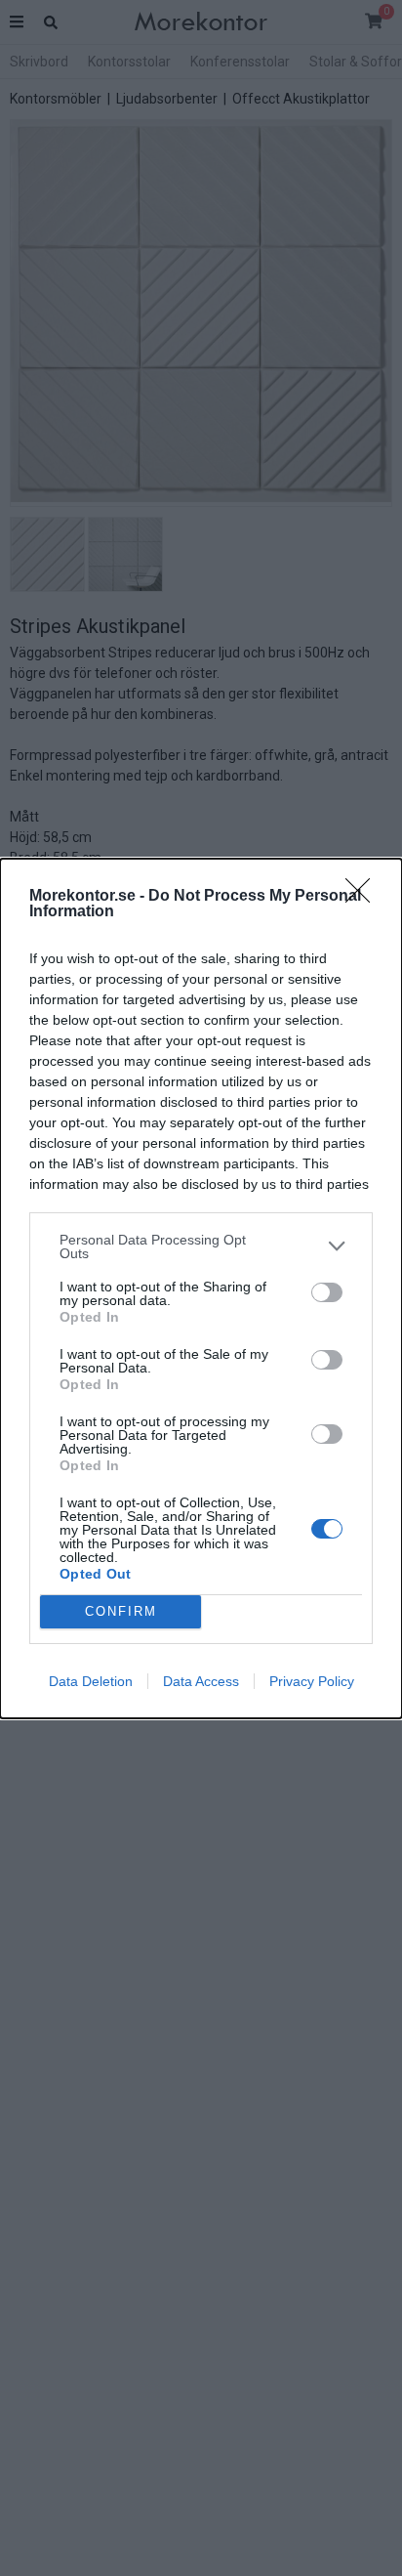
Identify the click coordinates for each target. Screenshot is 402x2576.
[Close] (364, 897)
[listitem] (201, 1246)
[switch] (327, 1292)
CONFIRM (121, 1611)
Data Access (201, 1681)
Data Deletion (91, 1681)
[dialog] (201, 1288)
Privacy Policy (312, 1681)
